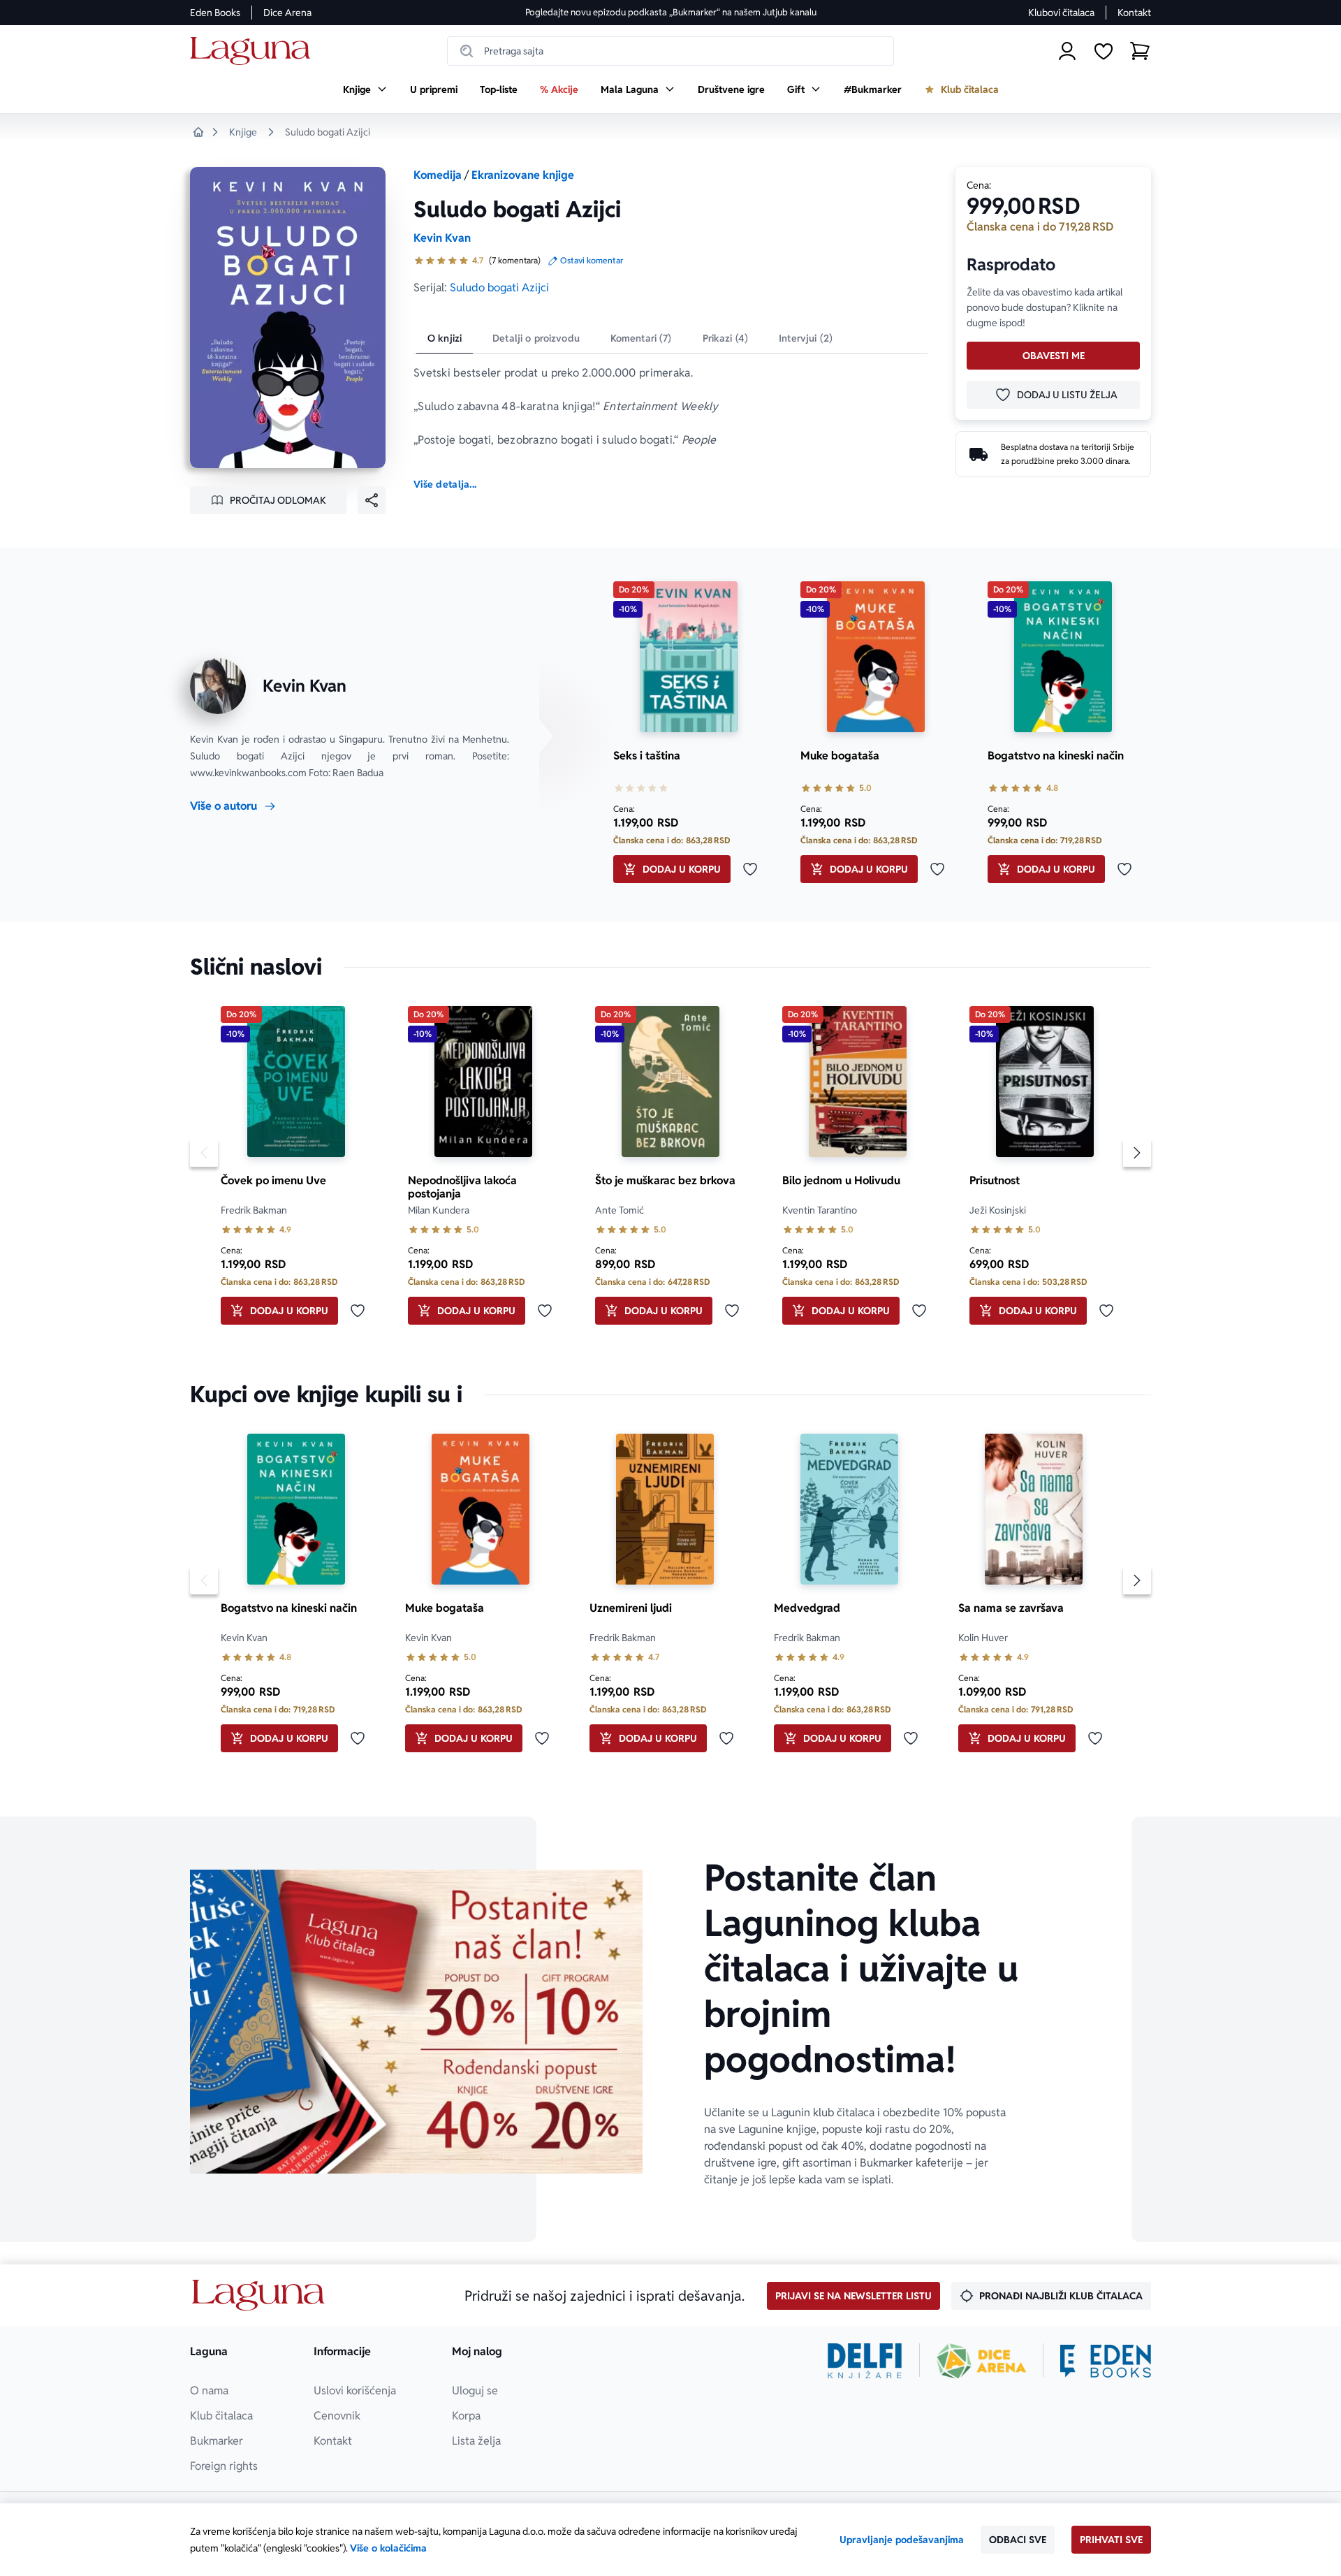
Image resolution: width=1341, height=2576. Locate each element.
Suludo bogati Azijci (499, 288)
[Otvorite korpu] (1140, 51)
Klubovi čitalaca (1061, 13)
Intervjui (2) (806, 338)
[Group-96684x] (1106, 2361)
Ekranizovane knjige (523, 175)
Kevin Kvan (442, 238)
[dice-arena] (981, 2361)
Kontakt (1134, 13)
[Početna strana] (254, 51)
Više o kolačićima (388, 2548)
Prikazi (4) (726, 338)
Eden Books (215, 13)
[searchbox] (670, 51)
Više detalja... (445, 484)
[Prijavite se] (1067, 51)
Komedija (438, 175)
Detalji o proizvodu (536, 338)
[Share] (372, 500)
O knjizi (445, 338)
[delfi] (865, 2361)
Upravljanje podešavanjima (902, 2540)
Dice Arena (287, 13)
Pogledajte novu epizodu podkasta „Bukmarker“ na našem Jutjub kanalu (671, 12)
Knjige (243, 132)
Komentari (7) (641, 338)
